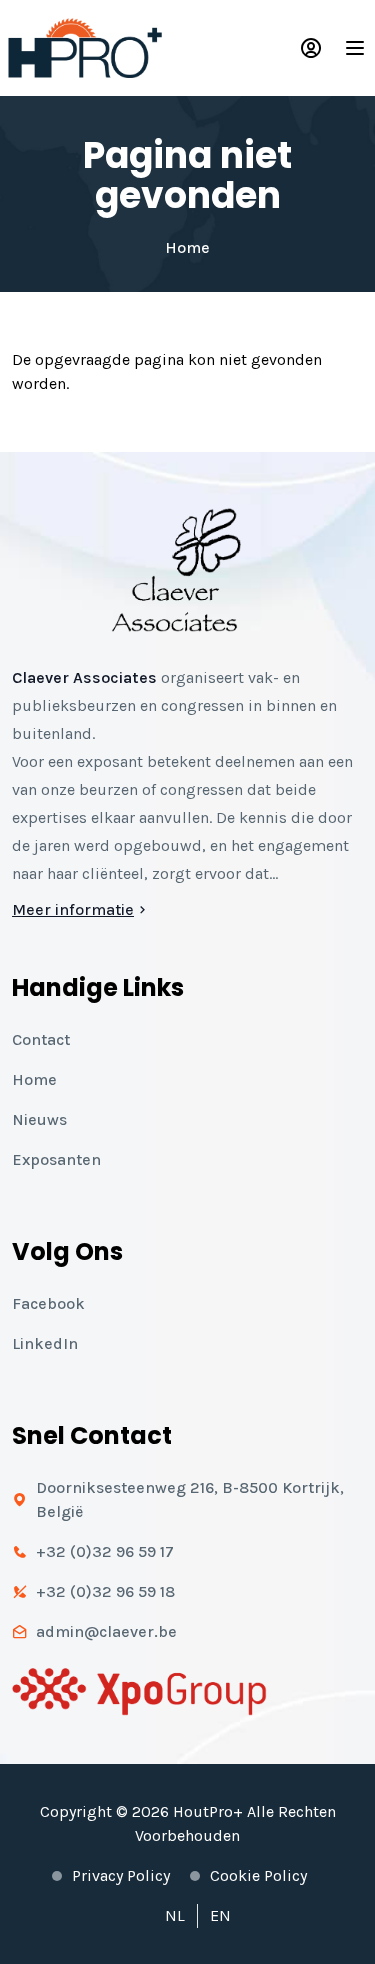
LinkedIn (45, 1343)
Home (187, 247)
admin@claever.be (106, 1631)
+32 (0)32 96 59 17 (105, 1551)
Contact (41, 1039)
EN (220, 1915)
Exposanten (56, 1159)
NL (175, 1915)
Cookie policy (258, 1875)
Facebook (48, 1303)
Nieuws (39, 1119)
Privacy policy (121, 1875)
